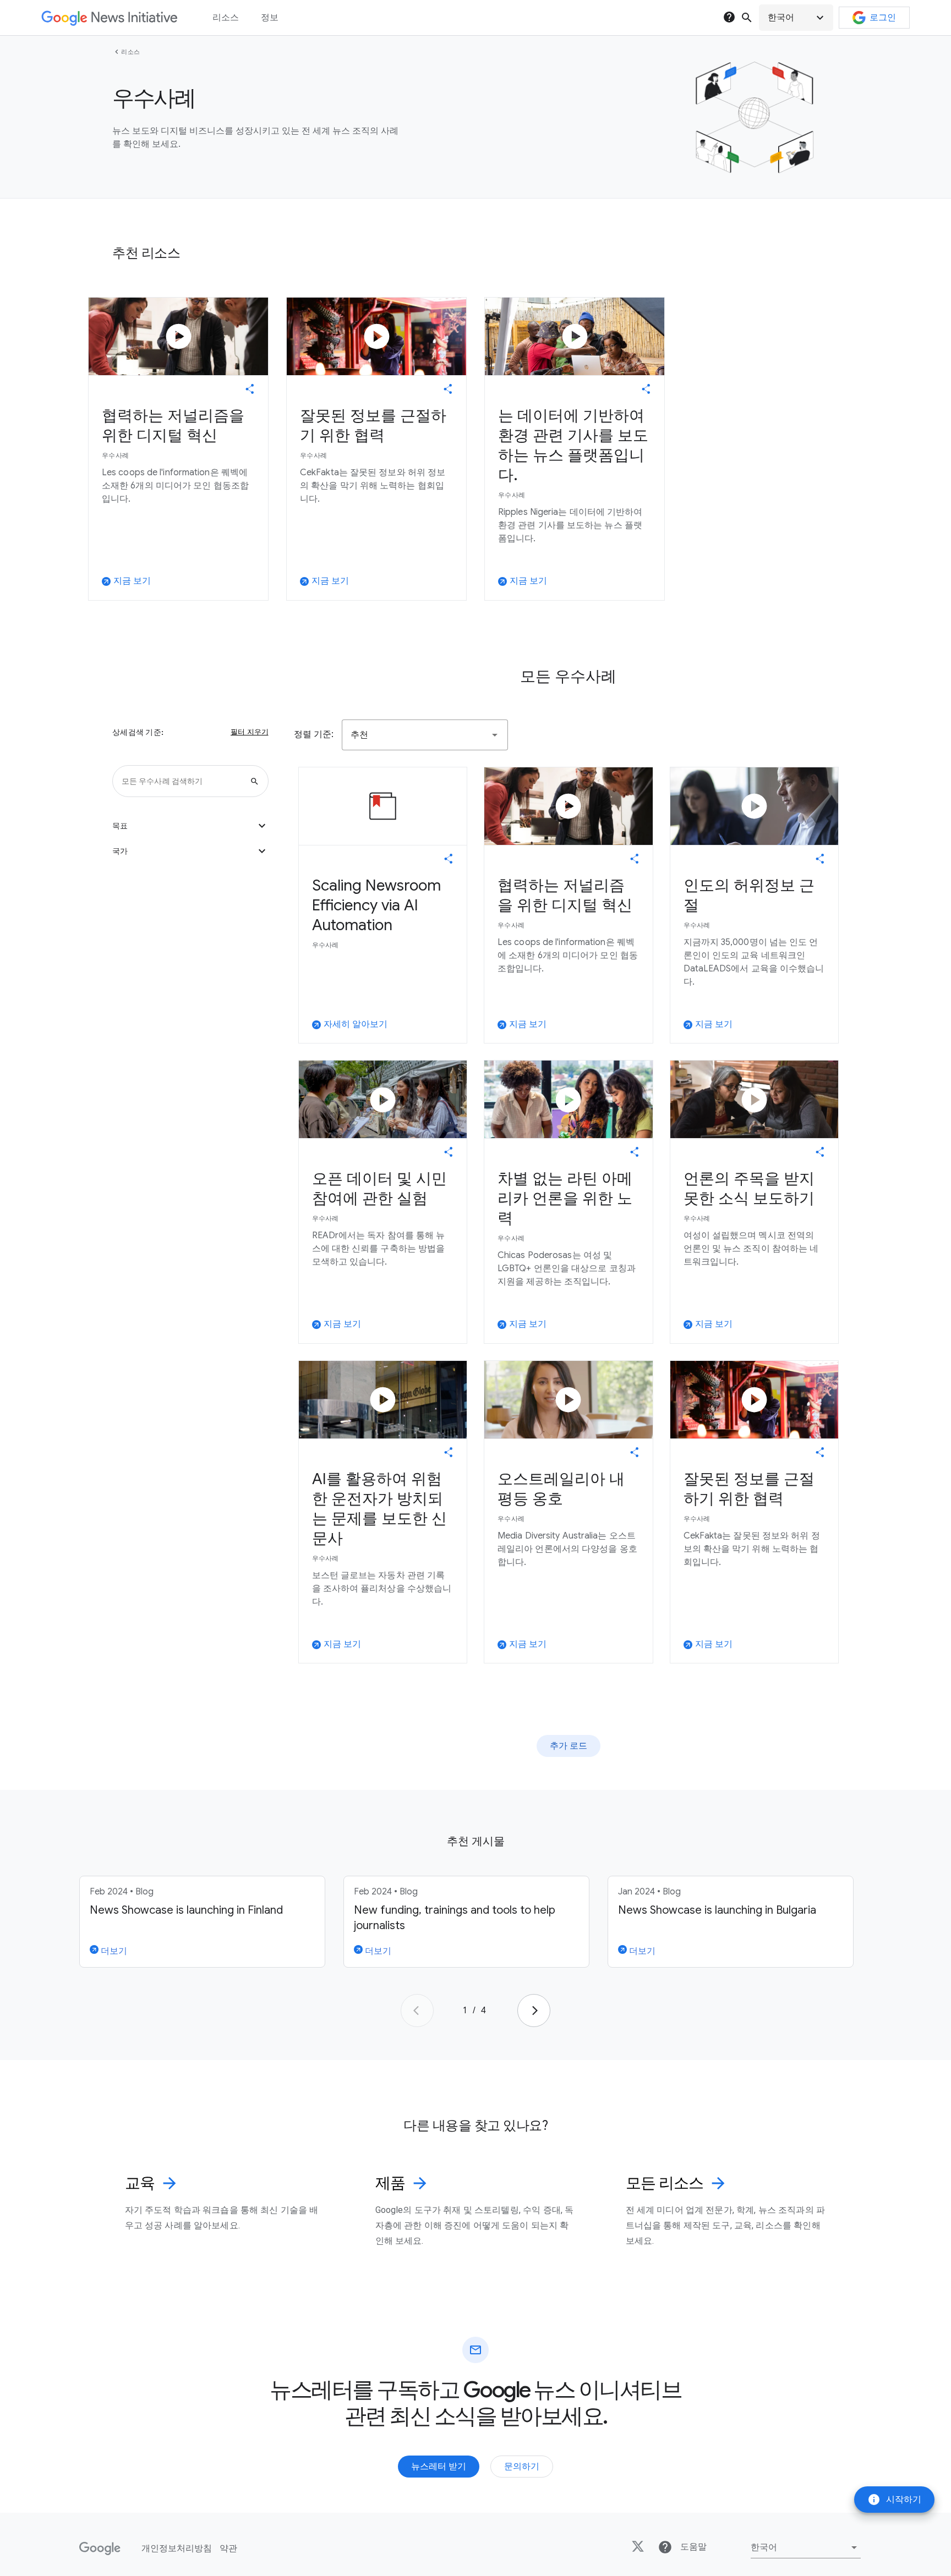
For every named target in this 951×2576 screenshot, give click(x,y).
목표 (190, 826)
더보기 (113, 1951)
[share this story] (250, 389)
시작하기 (894, 2500)
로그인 (883, 18)
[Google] (100, 2548)
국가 (190, 851)
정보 (270, 18)
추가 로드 (569, 1746)
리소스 (131, 52)
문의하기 (522, 2467)
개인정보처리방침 (177, 2548)
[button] (796, 18)
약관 (228, 2548)
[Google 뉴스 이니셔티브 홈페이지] (109, 18)
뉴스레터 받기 (439, 2467)
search (747, 18)
